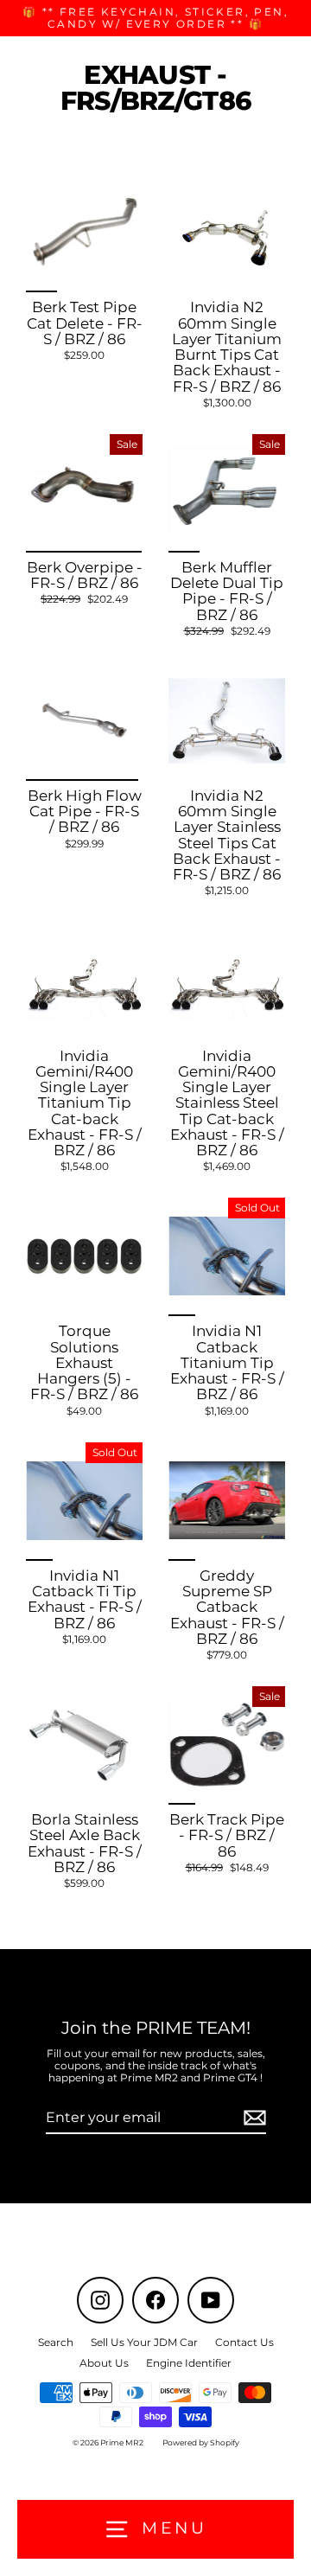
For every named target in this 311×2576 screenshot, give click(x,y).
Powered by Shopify (201, 2442)
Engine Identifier (189, 2363)
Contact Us (244, 2342)
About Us (104, 2363)
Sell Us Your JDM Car (144, 2342)
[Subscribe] (252, 2118)
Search (56, 2342)
